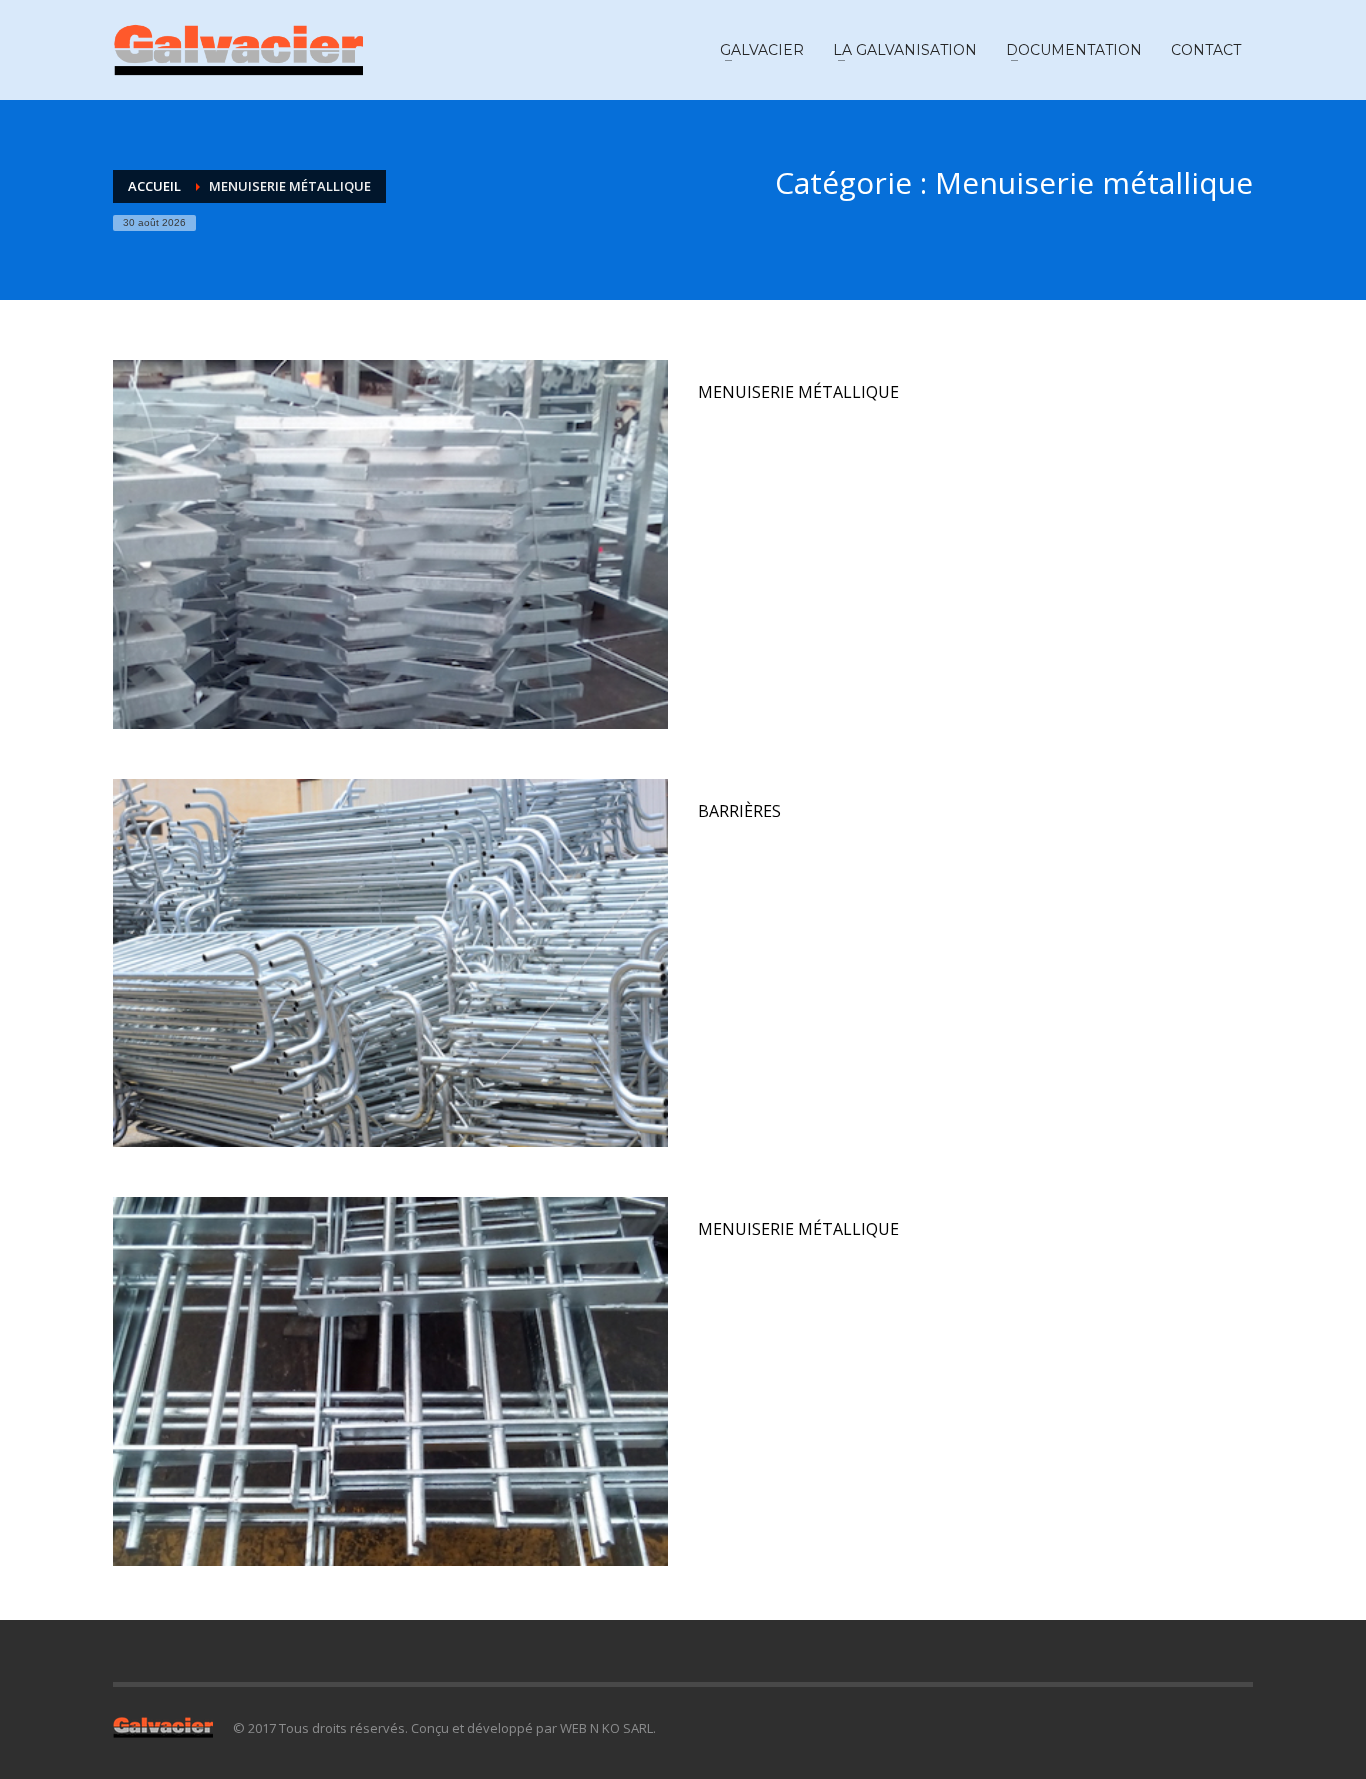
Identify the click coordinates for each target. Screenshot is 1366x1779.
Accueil (154, 186)
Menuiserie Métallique (798, 392)
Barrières (739, 811)
